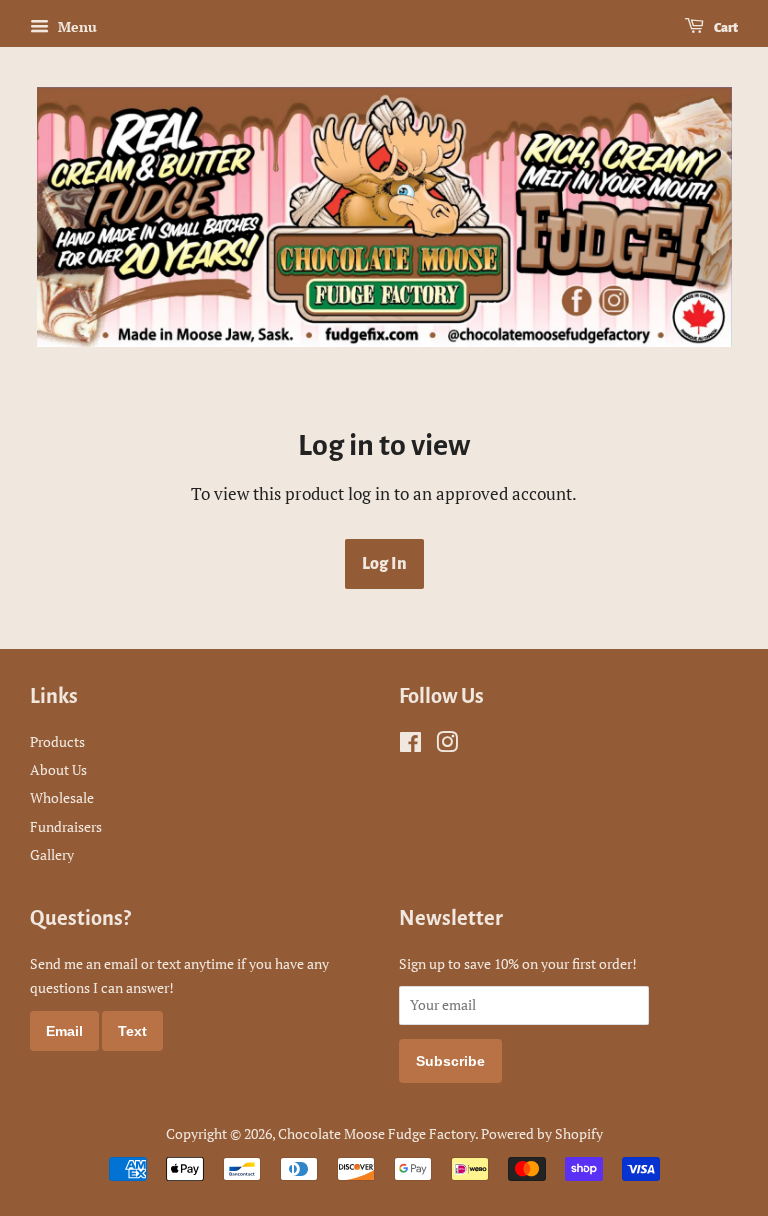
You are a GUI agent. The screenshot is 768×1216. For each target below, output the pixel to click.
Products (57, 741)
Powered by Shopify (542, 1133)
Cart (725, 28)
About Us (58, 769)
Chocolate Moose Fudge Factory (376, 1133)
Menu (75, 26)
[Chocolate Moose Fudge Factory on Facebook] (410, 745)
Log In (384, 564)
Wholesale (62, 797)
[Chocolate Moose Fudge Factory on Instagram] (447, 745)
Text (132, 1031)
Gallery (52, 854)
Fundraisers (66, 826)
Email (64, 1031)
